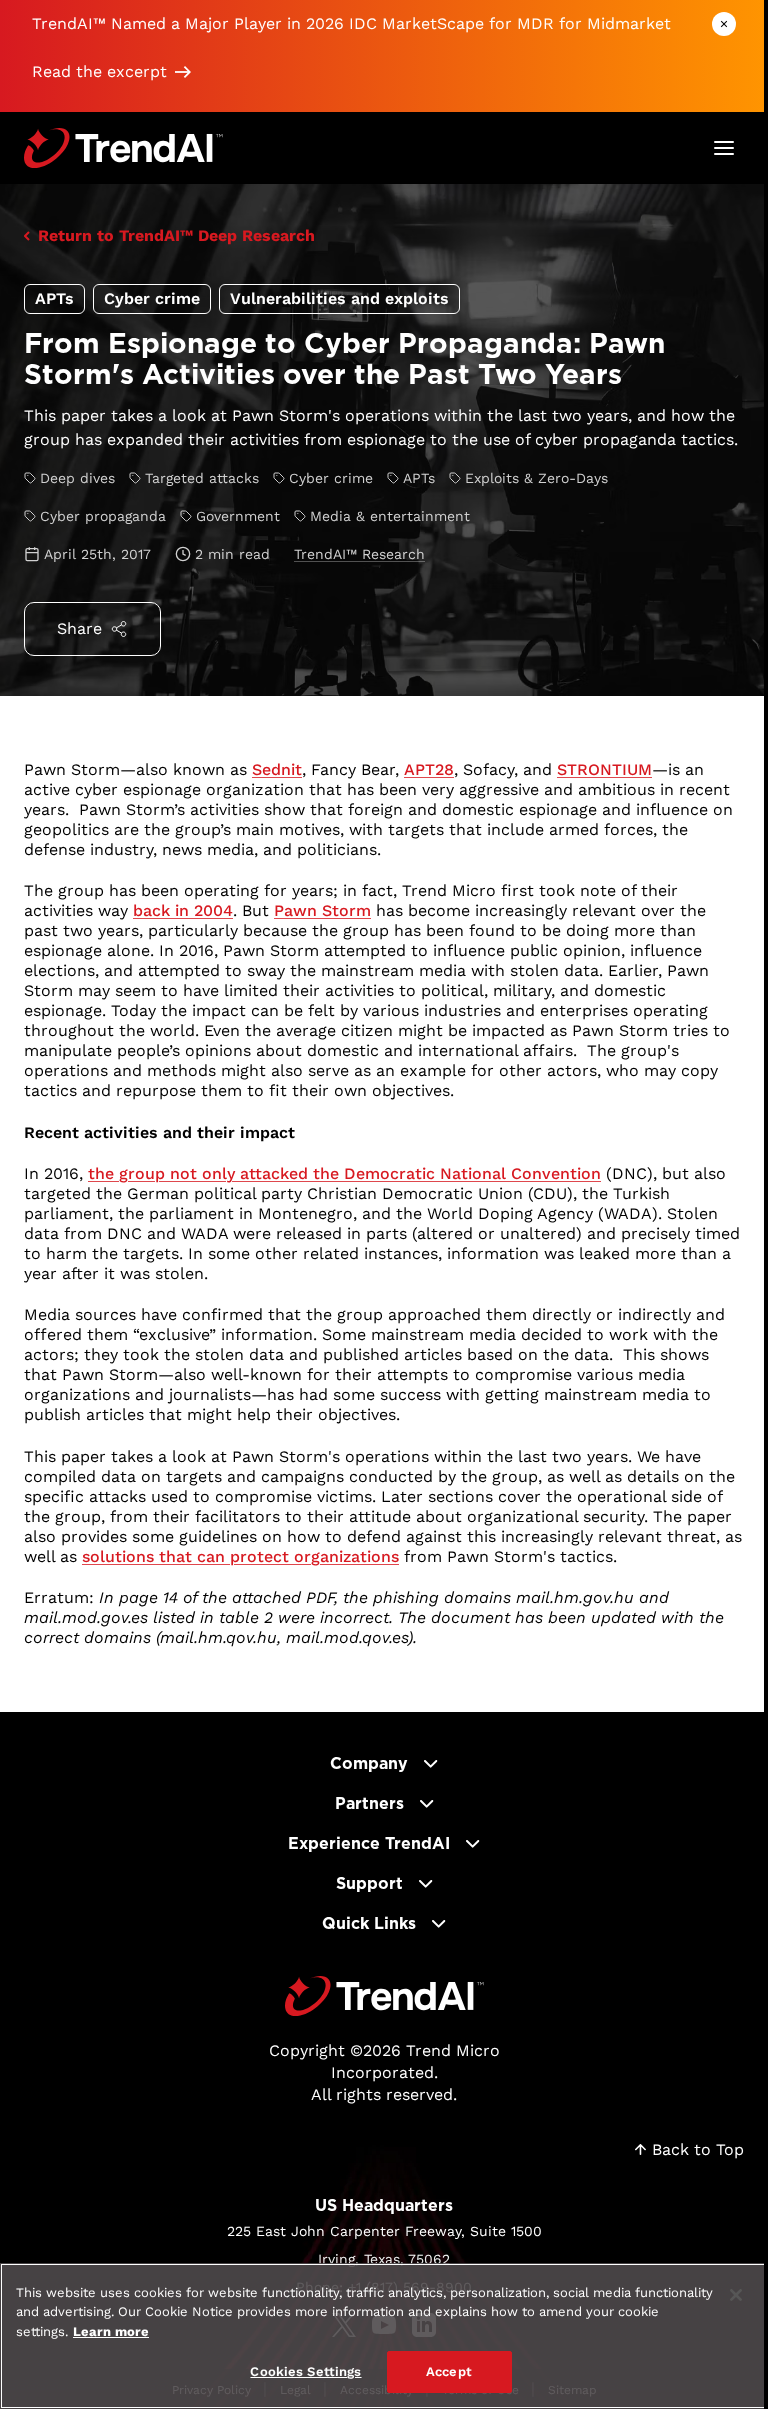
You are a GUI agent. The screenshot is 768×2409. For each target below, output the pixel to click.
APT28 (429, 769)
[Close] (736, 2295)
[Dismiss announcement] (724, 24)
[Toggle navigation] (724, 148)
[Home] (384, 1996)
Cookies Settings (305, 2371)
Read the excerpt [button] (99, 71)
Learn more (111, 2331)
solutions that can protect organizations (240, 1556)
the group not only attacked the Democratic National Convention (344, 1173)
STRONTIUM (604, 769)
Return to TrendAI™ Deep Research (176, 235)
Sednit (277, 769)
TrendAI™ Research (359, 554)
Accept (449, 2371)
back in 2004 (183, 910)
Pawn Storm (322, 910)
